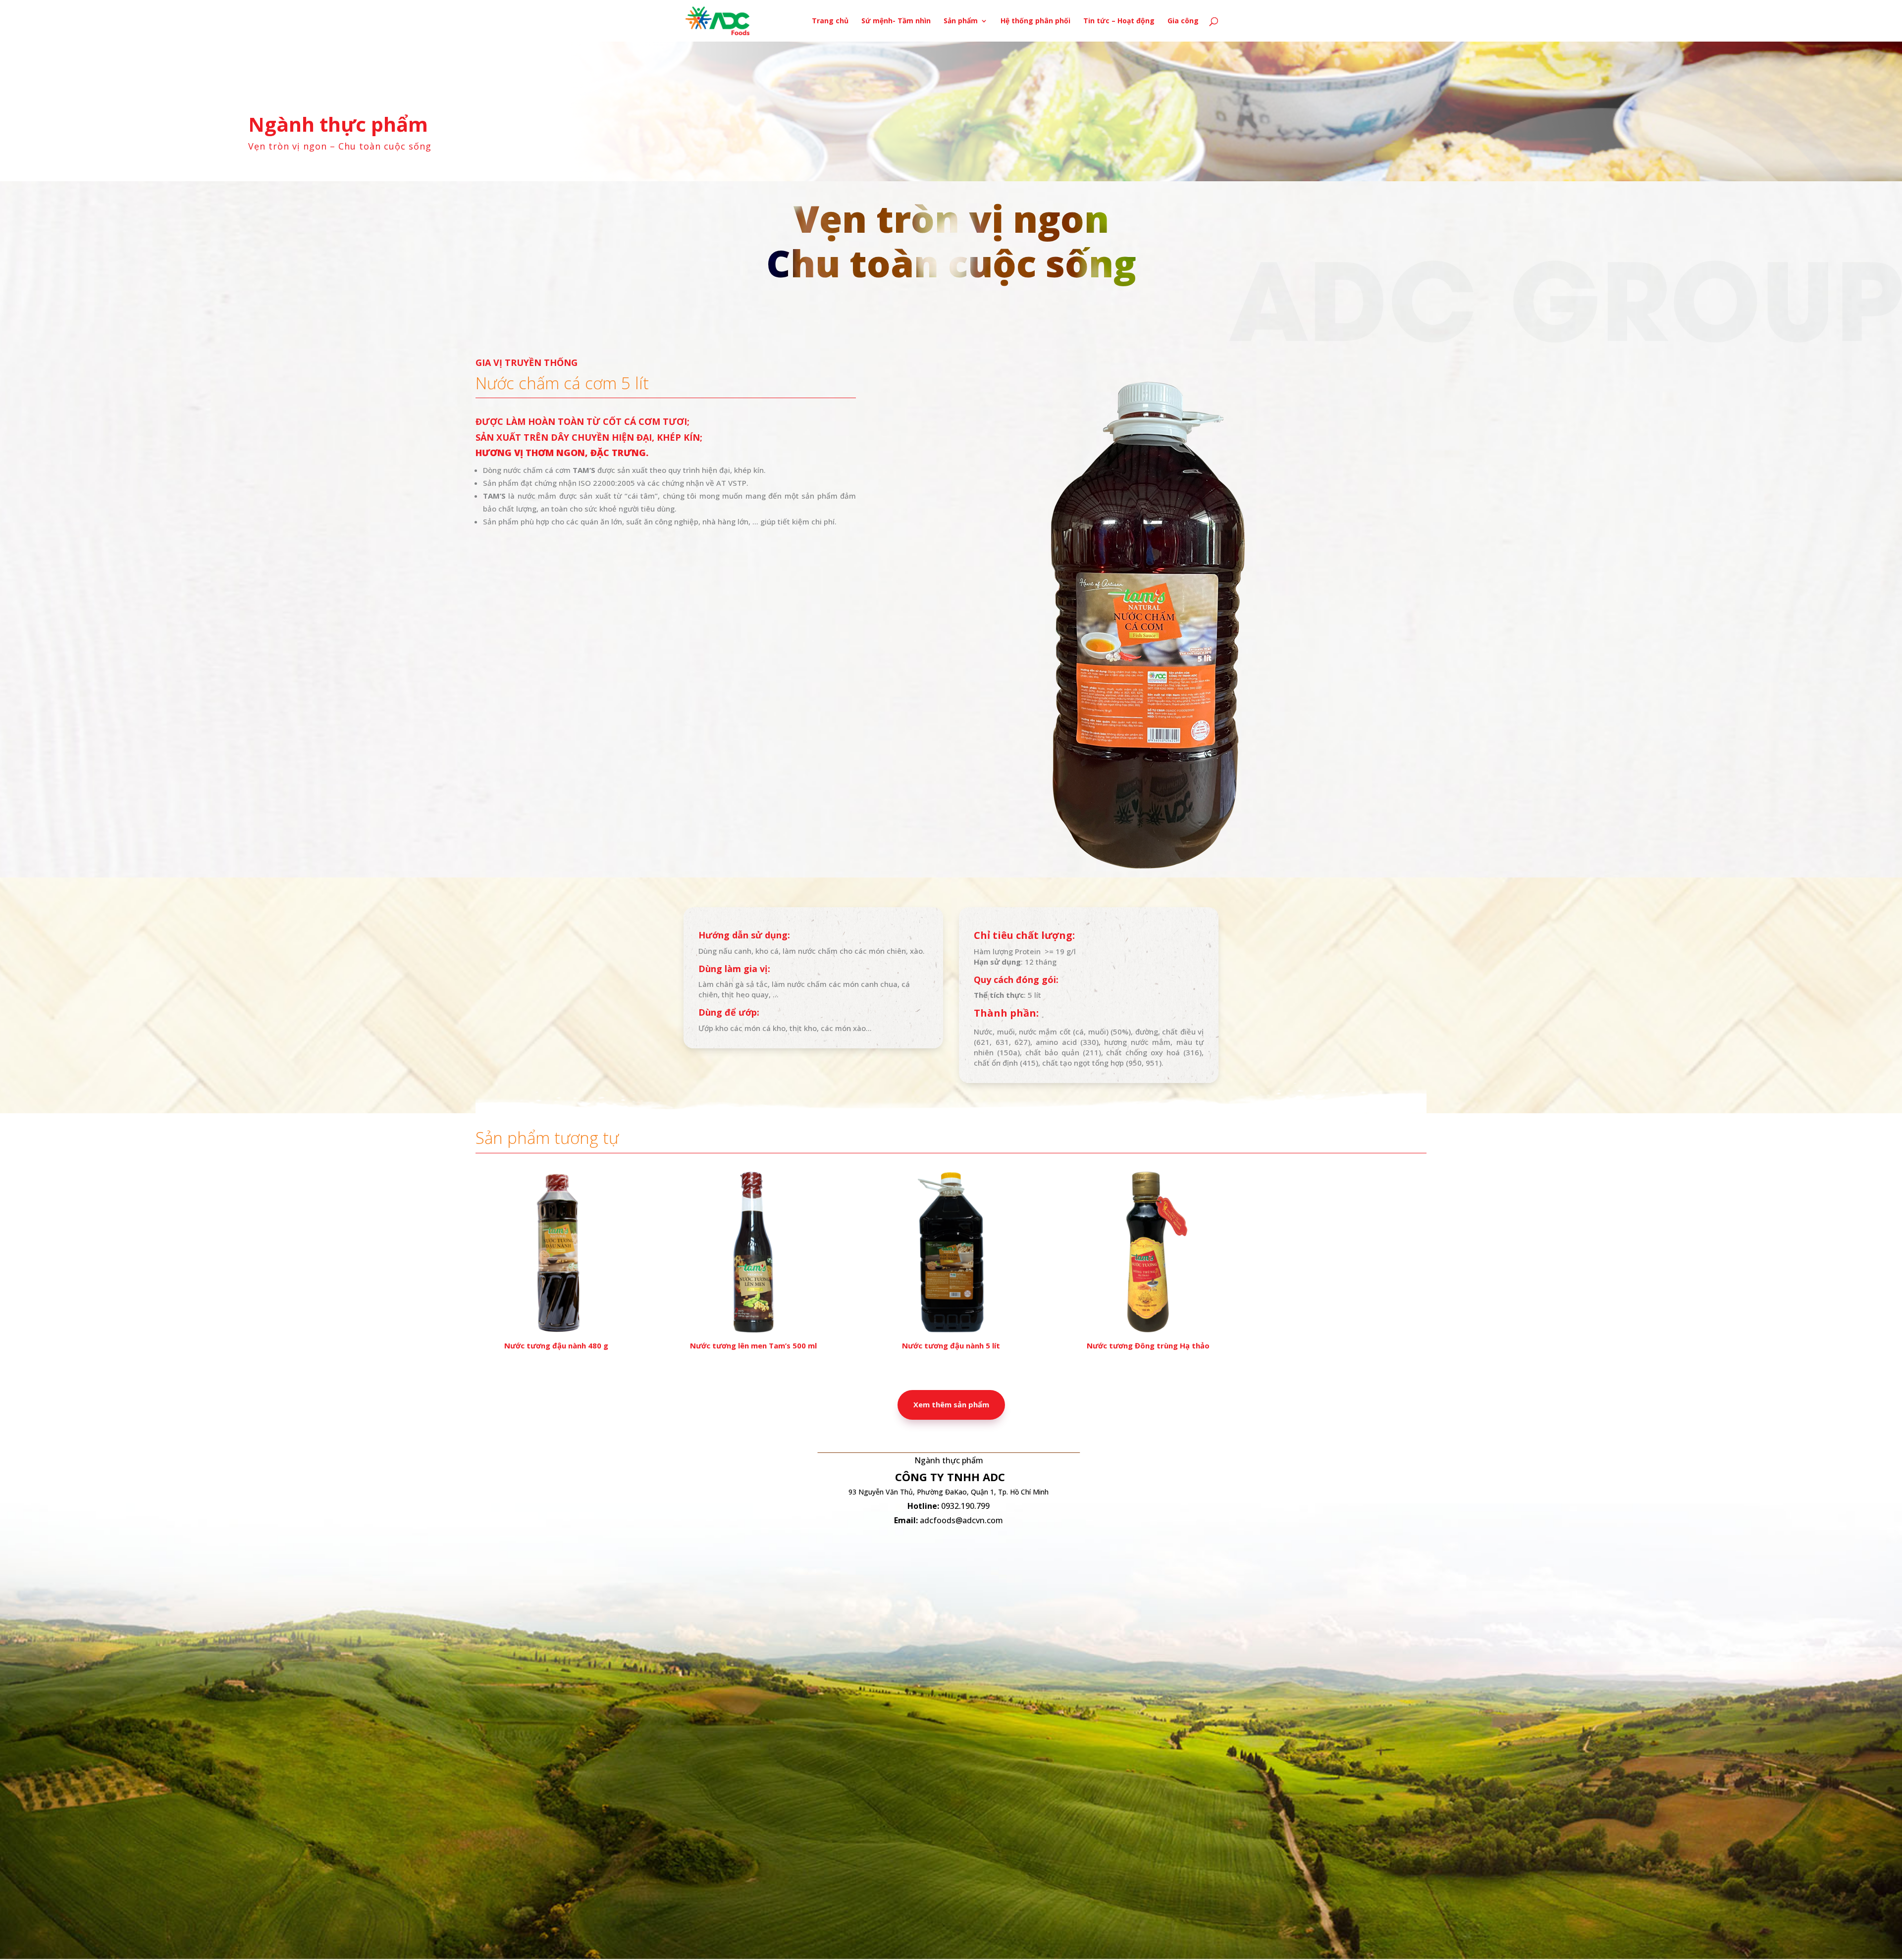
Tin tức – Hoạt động (1119, 21)
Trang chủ (830, 21)
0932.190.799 (965, 1506)
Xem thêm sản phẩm (951, 1404)
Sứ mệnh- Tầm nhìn (896, 21)
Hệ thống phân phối (1035, 21)
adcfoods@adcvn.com (961, 1520)
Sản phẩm (961, 21)
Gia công (1183, 21)
